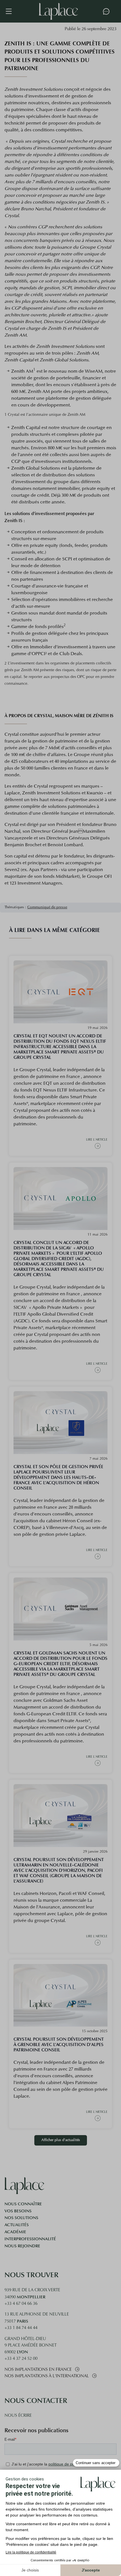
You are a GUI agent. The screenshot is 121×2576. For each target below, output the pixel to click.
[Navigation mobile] (12, 11)
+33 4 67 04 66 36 (21, 2304)
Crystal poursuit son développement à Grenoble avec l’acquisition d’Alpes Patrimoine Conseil (59, 2044)
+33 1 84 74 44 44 (21, 2328)
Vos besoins (18, 2211)
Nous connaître (23, 2204)
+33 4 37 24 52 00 (21, 2359)
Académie (15, 2232)
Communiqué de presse (47, 907)
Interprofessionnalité (30, 2239)
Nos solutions (21, 2218)
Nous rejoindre (22, 2246)
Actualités (17, 2225)
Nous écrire (18, 2416)
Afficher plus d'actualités (61, 2140)
